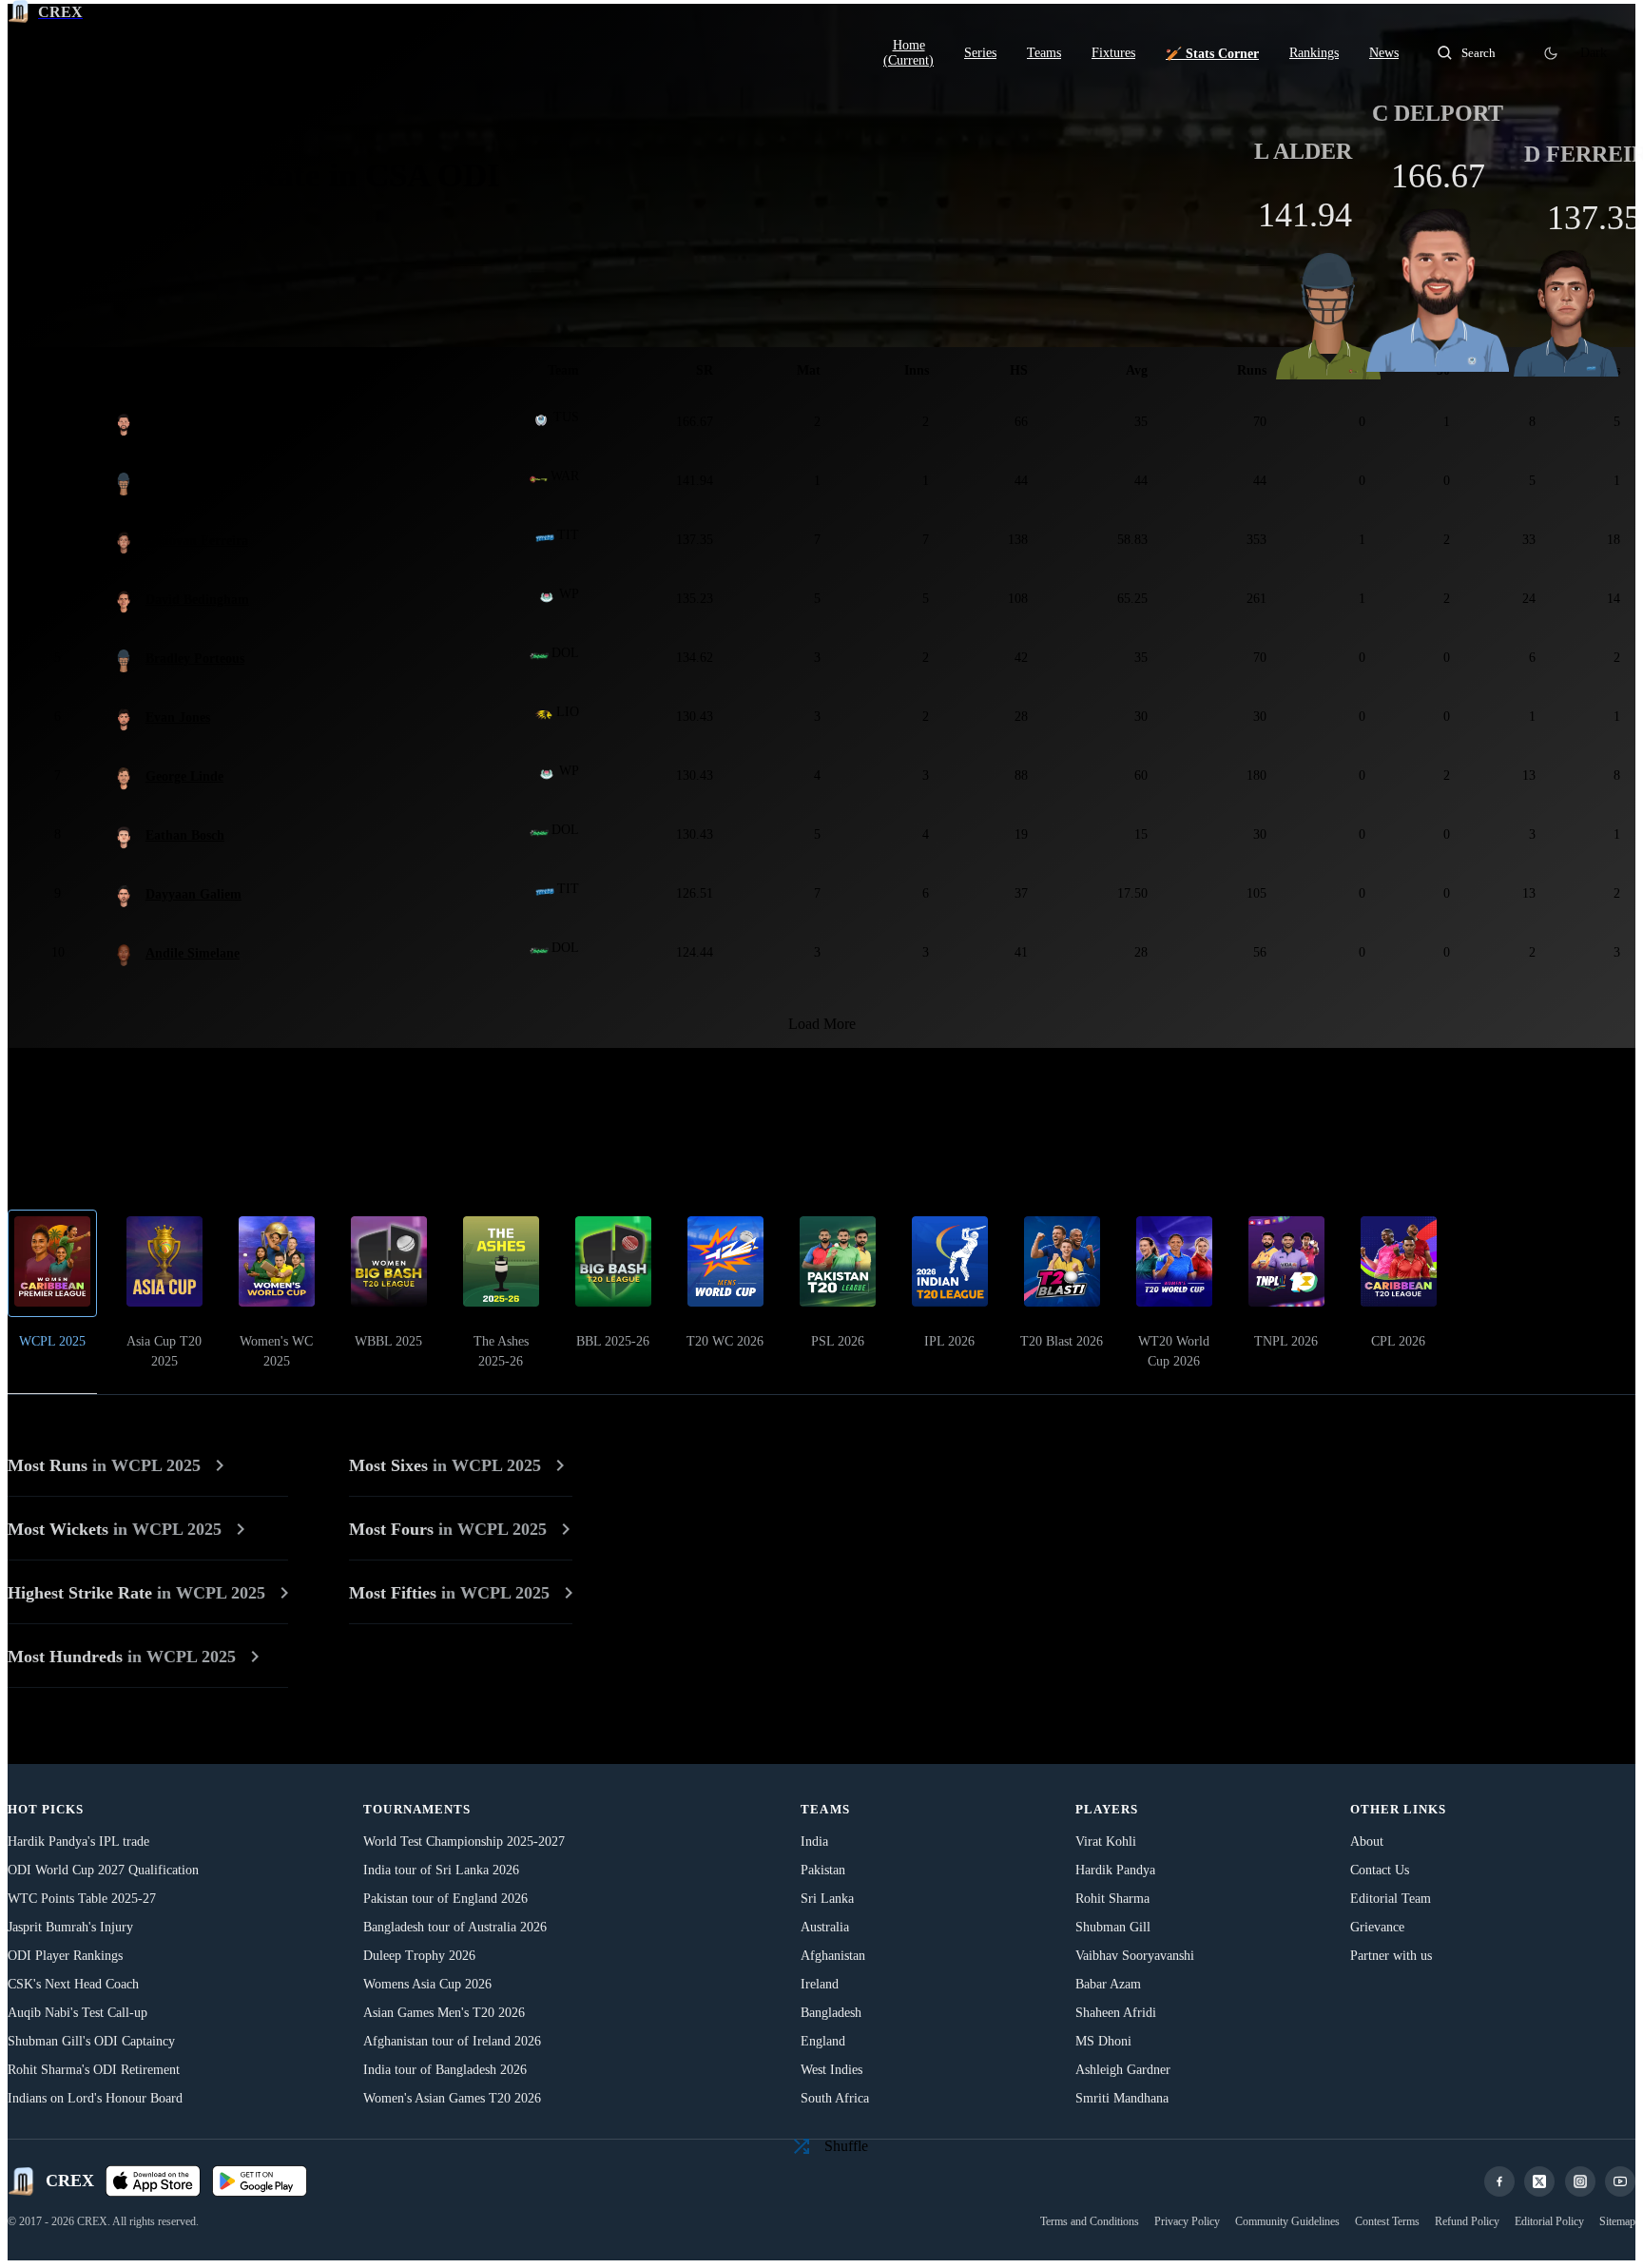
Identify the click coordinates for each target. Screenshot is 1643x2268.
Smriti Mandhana (1122, 2098)
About (1367, 1842)
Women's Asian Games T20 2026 (452, 2098)
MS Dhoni (1103, 2041)
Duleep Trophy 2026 (419, 1956)
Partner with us (1391, 1956)
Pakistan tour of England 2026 (445, 1899)
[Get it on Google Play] (260, 2181)
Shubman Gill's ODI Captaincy (91, 2041)
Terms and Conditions (1090, 2221)
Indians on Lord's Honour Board (95, 2098)
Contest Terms (1387, 2221)
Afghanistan (833, 1956)
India (814, 1842)
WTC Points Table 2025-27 (82, 1899)
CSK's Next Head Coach (73, 1984)
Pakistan (823, 1870)
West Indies (831, 2070)
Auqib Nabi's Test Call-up (77, 2013)
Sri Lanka (827, 1899)
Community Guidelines (1287, 2221)
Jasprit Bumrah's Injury (70, 1927)
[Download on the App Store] (153, 2181)
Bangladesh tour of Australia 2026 (455, 1927)
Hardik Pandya (1115, 1870)
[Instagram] (1580, 2181)
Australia (825, 1927)
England (823, 2041)
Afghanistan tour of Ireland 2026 (452, 2041)
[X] (1539, 2181)
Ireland (820, 1984)
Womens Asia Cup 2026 (427, 1984)
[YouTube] (1620, 2181)
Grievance (1377, 1927)
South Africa (835, 2098)
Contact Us (1380, 1870)
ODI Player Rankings (65, 1956)
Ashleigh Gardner (1123, 2070)
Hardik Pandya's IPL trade (78, 1842)
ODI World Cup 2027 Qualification (103, 1870)
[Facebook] (1499, 2181)
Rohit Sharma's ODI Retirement (94, 2070)
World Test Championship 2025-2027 (464, 1842)
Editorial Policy (1549, 2221)
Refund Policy (1467, 2221)
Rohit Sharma (1112, 1899)
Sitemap (1617, 2221)
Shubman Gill (1113, 1927)
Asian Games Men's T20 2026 (444, 2013)
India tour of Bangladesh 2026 (445, 2070)
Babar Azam (1108, 1984)
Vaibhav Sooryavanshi (1135, 1956)
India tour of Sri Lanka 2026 (441, 1870)
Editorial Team (1391, 1899)
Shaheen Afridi (1116, 2013)
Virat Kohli (1106, 1842)
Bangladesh (831, 2013)
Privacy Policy (1187, 2221)
